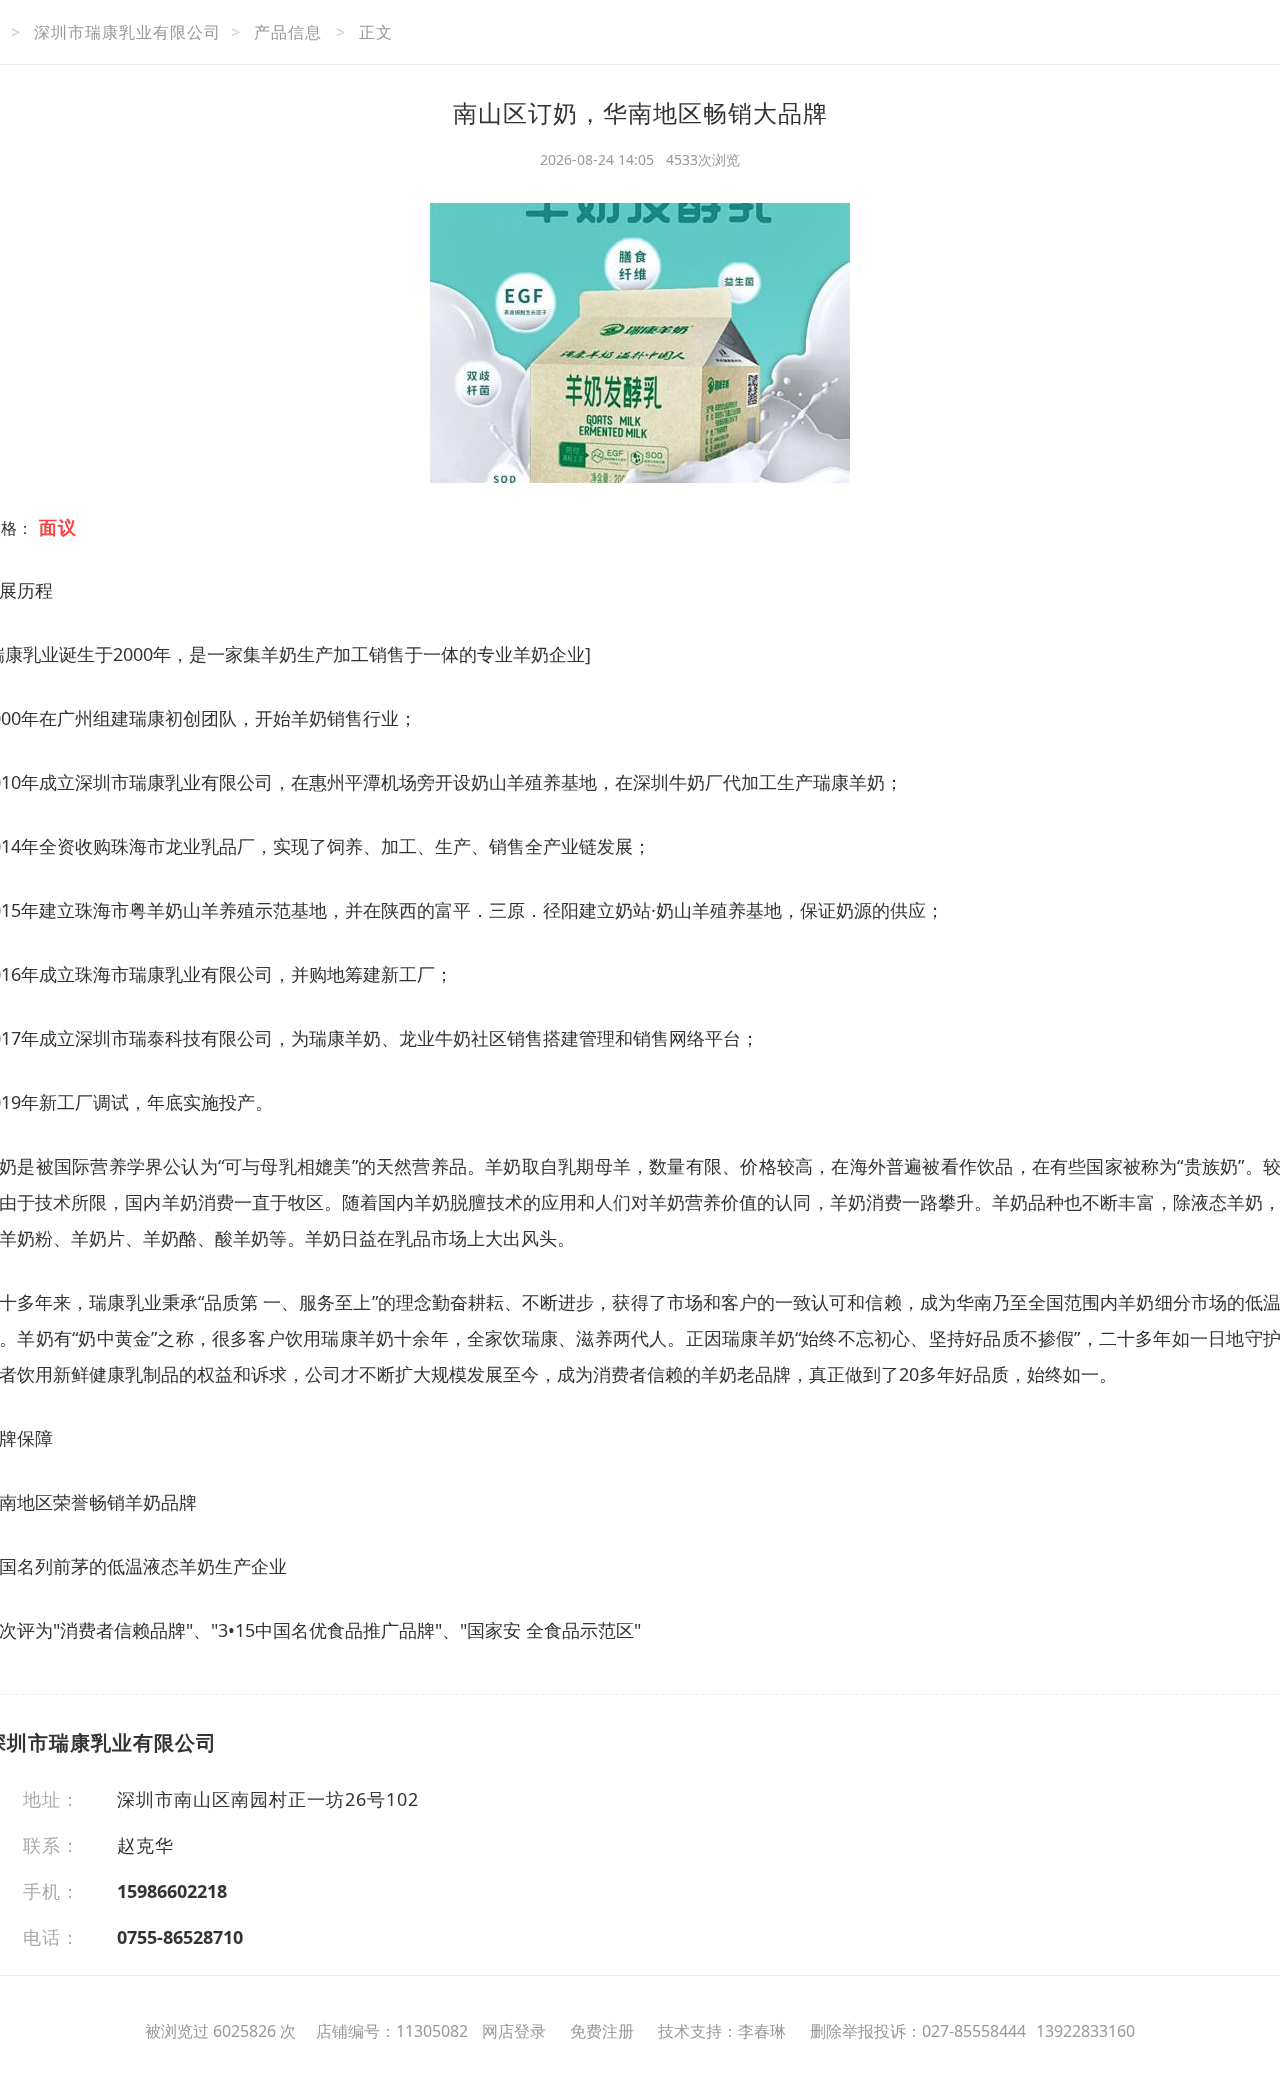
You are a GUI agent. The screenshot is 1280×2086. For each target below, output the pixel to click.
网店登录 (514, 2031)
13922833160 (1085, 2031)
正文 (376, 32)
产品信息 (288, 32)
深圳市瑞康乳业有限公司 (127, 32)
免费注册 (602, 2031)
